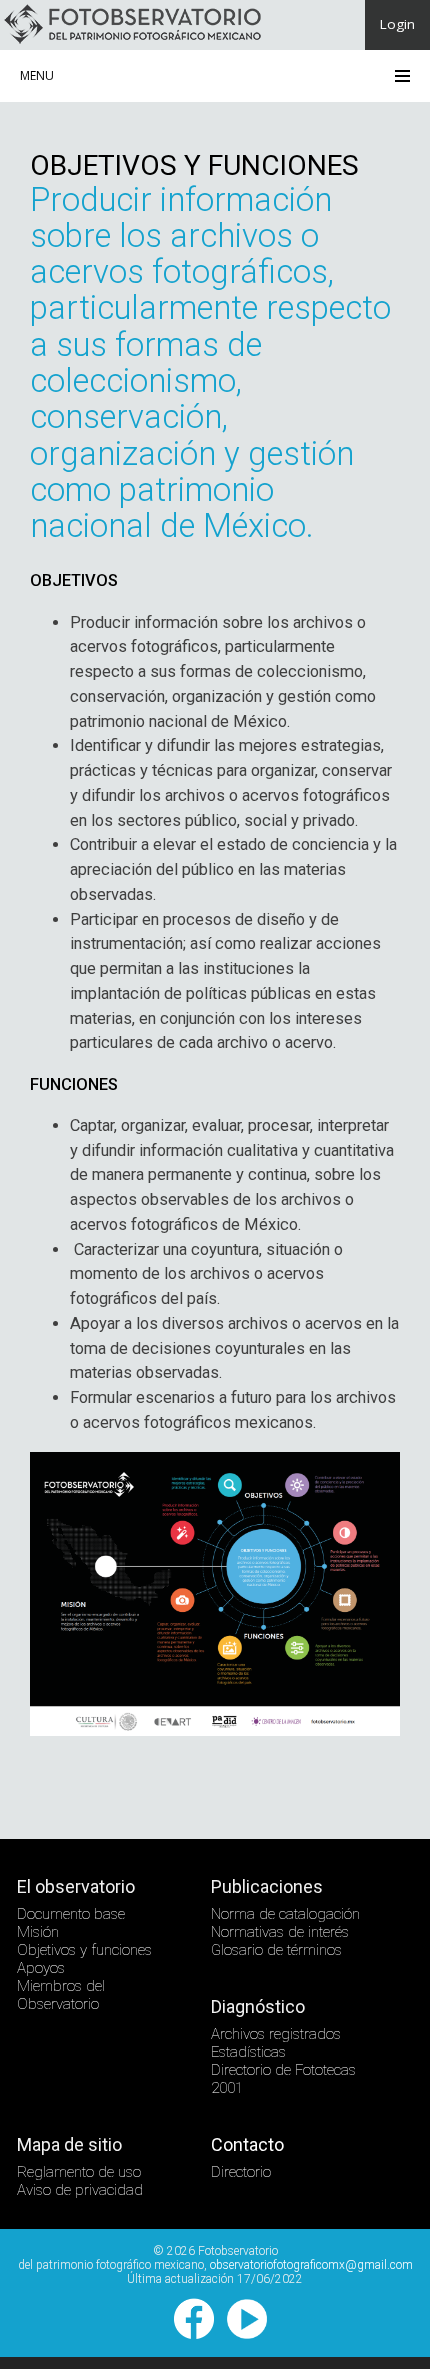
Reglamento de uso (79, 2172)
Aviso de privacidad (80, 2190)
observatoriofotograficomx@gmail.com (311, 2265)
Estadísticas (248, 2052)
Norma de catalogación (285, 1914)
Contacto (247, 2144)
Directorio (241, 2172)
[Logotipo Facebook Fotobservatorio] (189, 2335)
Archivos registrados (276, 2034)
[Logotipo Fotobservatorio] (133, 41)
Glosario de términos (276, 1950)
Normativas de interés (280, 1932)
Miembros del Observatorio (61, 1995)
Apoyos (41, 1968)
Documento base (71, 1914)
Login (397, 24)
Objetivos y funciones (84, 1950)
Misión (38, 1932)
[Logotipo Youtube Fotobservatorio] (242, 2335)
